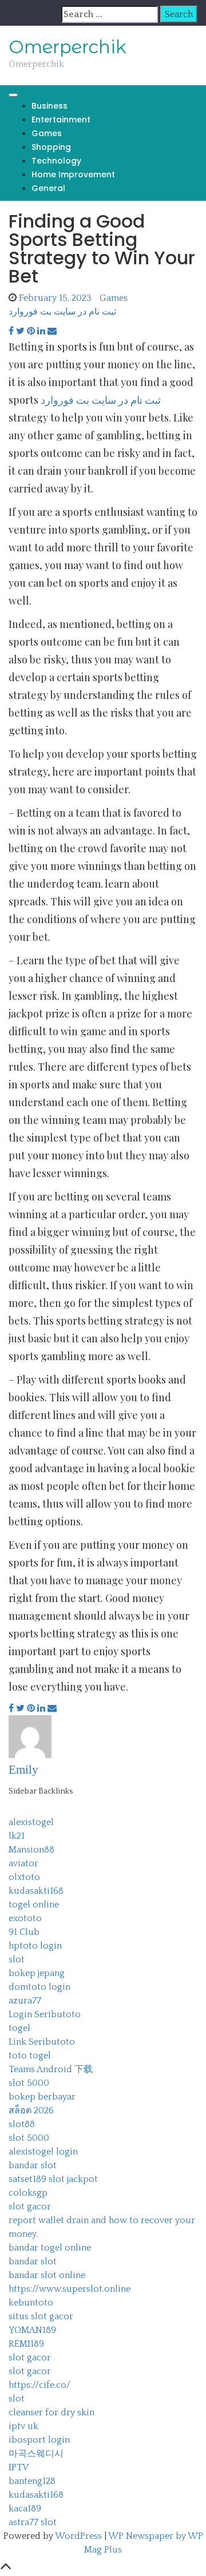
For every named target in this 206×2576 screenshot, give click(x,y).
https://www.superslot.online (70, 2289)
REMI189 (26, 2344)
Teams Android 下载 (51, 2069)
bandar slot (33, 2165)
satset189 (27, 2179)
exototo (25, 1918)
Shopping (51, 147)
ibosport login (39, 2440)
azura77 (25, 2001)
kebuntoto (31, 2303)
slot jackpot (73, 2179)
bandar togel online (50, 2248)
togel (19, 2028)
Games (47, 133)
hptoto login (35, 1946)
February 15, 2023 (55, 298)
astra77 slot (33, 2522)
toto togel (30, 2056)
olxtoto (24, 1877)
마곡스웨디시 (36, 2454)
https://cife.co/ (39, 2385)
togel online (34, 1905)
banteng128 (32, 2481)
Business (49, 106)
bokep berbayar (42, 2097)
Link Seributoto (42, 2042)
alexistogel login (43, 2152)
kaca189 (25, 2509)
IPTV (19, 2467)
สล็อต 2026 (31, 2110)
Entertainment (61, 120)
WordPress (78, 2536)
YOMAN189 (32, 2330)
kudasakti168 (36, 1891)
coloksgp (28, 2193)
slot (17, 1959)
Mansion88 (31, 1850)
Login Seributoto (45, 2014)
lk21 (17, 1836)
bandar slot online (47, 2275)
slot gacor (30, 2207)
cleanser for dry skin (51, 2412)
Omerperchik (68, 47)
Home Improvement (73, 174)
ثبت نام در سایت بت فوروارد (62, 312)
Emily (23, 1770)
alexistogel (31, 1822)
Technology (56, 161)
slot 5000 (29, 2083)
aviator (23, 1863)
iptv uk (23, 2426)
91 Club (24, 1932)
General (48, 188)
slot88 (22, 2124)
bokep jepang (37, 1973)
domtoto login (39, 1987)
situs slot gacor (41, 2316)
